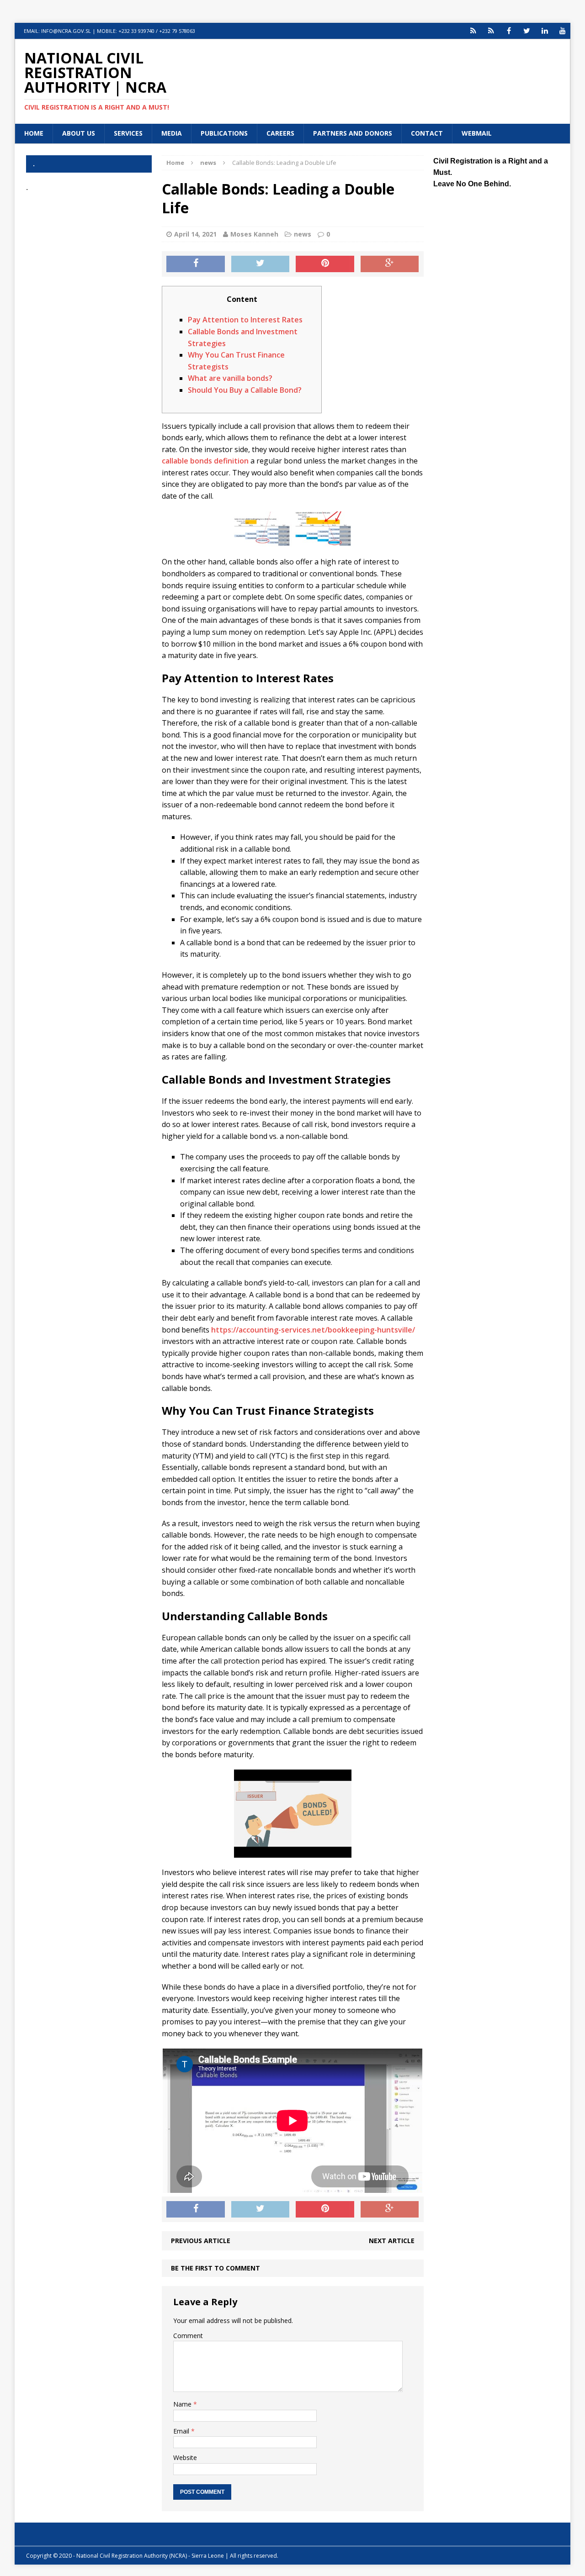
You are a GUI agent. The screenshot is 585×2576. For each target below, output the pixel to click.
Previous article (201, 2241)
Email (182, 2431)
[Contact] (491, 31)
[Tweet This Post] (261, 264)
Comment (188, 2336)
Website (185, 2457)
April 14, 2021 (195, 234)
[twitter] (527, 31)
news (303, 234)
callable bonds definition (205, 461)
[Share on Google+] (390, 264)
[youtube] (562, 31)
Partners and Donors (353, 133)
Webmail (477, 133)
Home (34, 133)
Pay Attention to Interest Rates (245, 320)
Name (183, 2404)
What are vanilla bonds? (230, 378)
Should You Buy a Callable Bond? (245, 390)
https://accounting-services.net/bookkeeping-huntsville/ (313, 1330)
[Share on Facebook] (196, 264)
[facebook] (509, 31)
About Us (79, 133)
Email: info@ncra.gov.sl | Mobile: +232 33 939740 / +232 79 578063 (109, 31)
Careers (280, 133)
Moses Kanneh (254, 234)
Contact (427, 133)
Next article (392, 2241)
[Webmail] (473, 31)
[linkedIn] (545, 31)
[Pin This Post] (325, 264)
